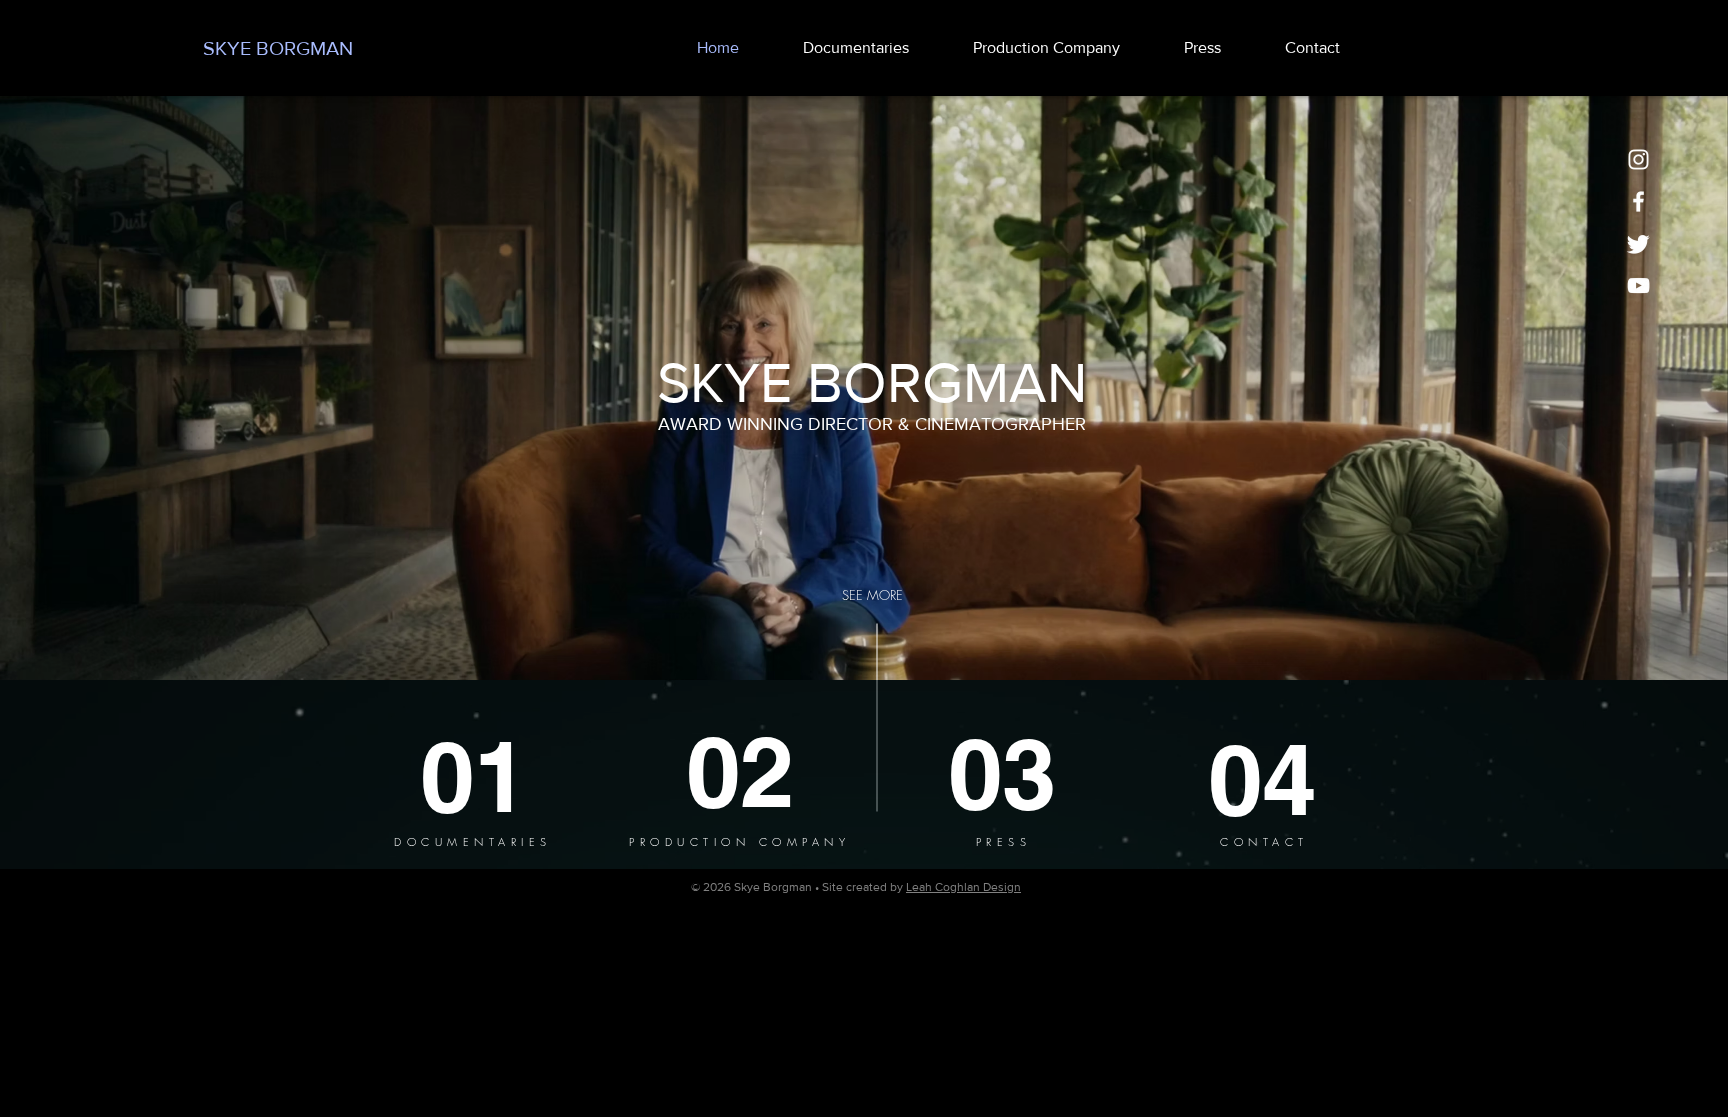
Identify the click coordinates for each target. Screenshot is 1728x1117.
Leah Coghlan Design (963, 887)
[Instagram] (1638, 159)
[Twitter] (1638, 243)
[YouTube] (1638, 285)
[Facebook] (1638, 201)
